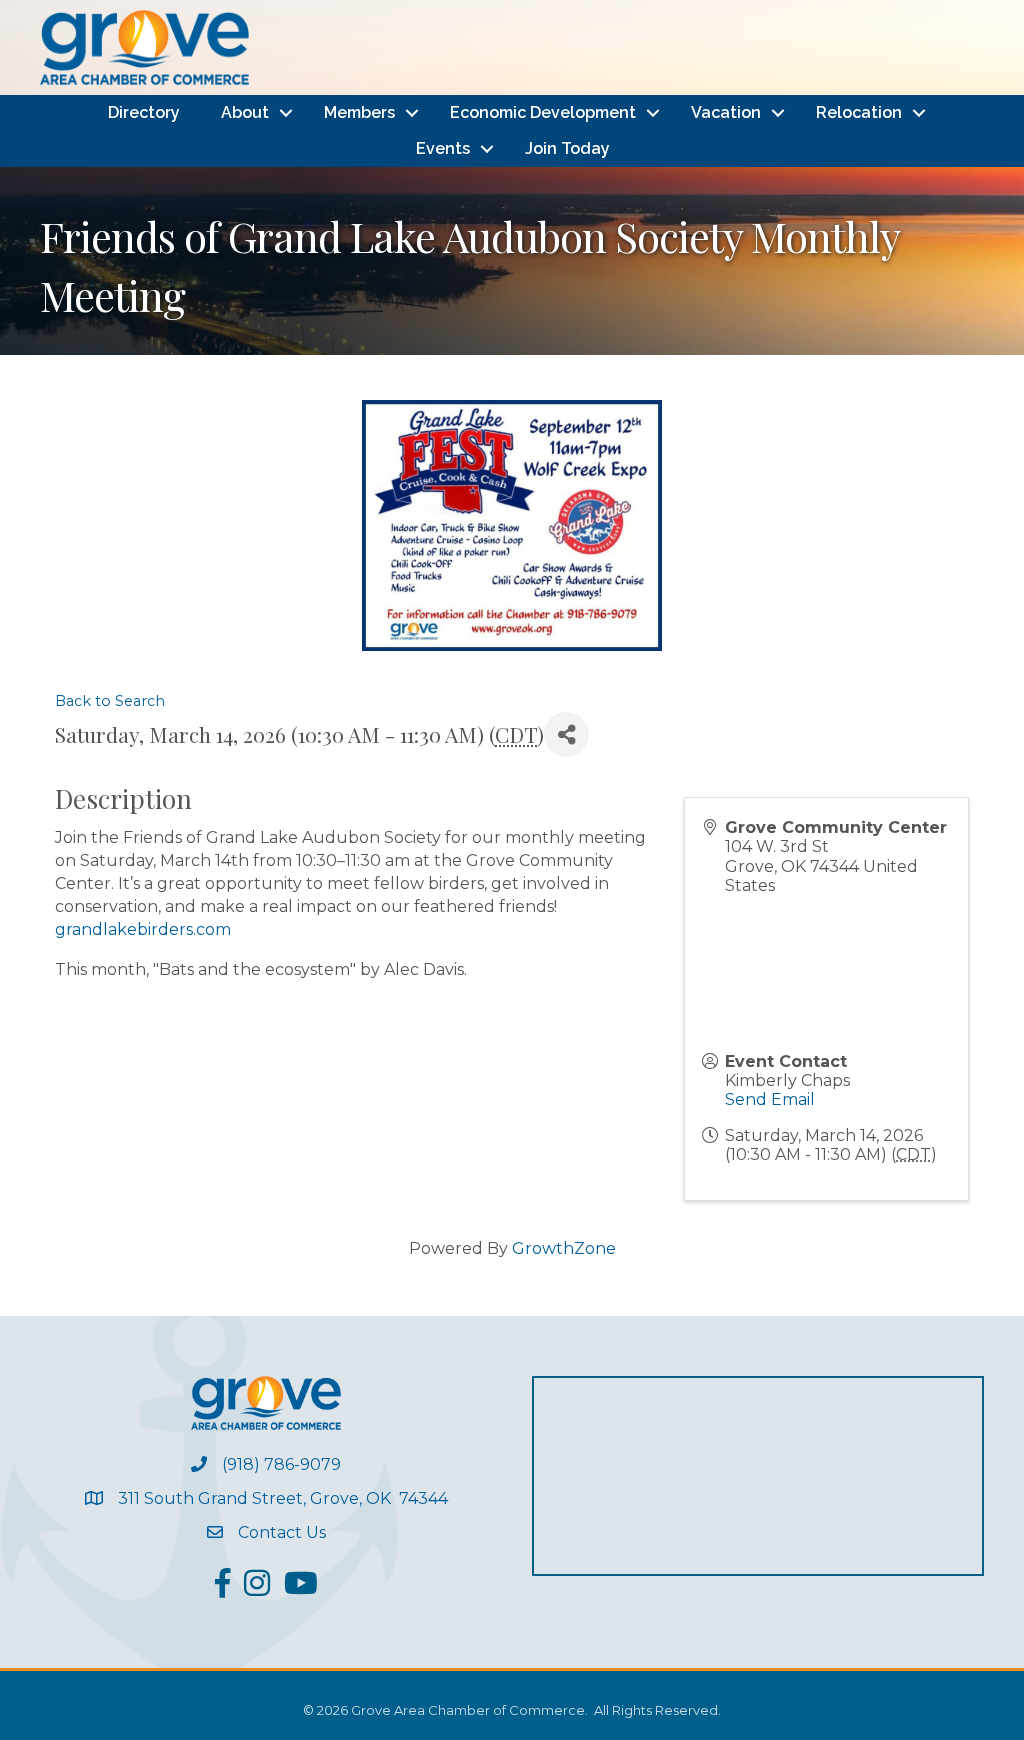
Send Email (770, 1099)
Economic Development (543, 112)
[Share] (566, 734)
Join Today (567, 148)
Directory (144, 112)
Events (443, 148)
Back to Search (110, 701)
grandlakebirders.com (143, 929)
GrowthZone (564, 1248)
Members (359, 112)
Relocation (859, 112)
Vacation (726, 112)
